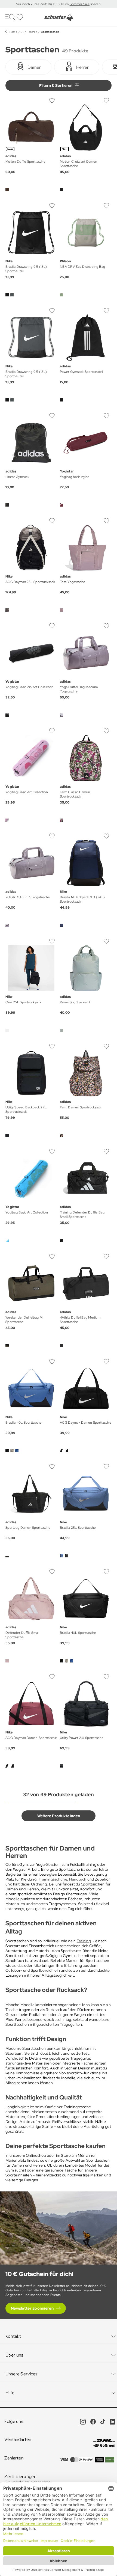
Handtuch (78, 1879)
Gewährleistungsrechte (27, 2482)
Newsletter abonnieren (32, 2308)
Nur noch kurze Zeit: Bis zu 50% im (43, 4)
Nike (37, 1965)
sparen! (95, 4)
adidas (18, 1965)
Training (84, 1941)
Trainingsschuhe (53, 1879)
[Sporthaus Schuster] (59, 17)
